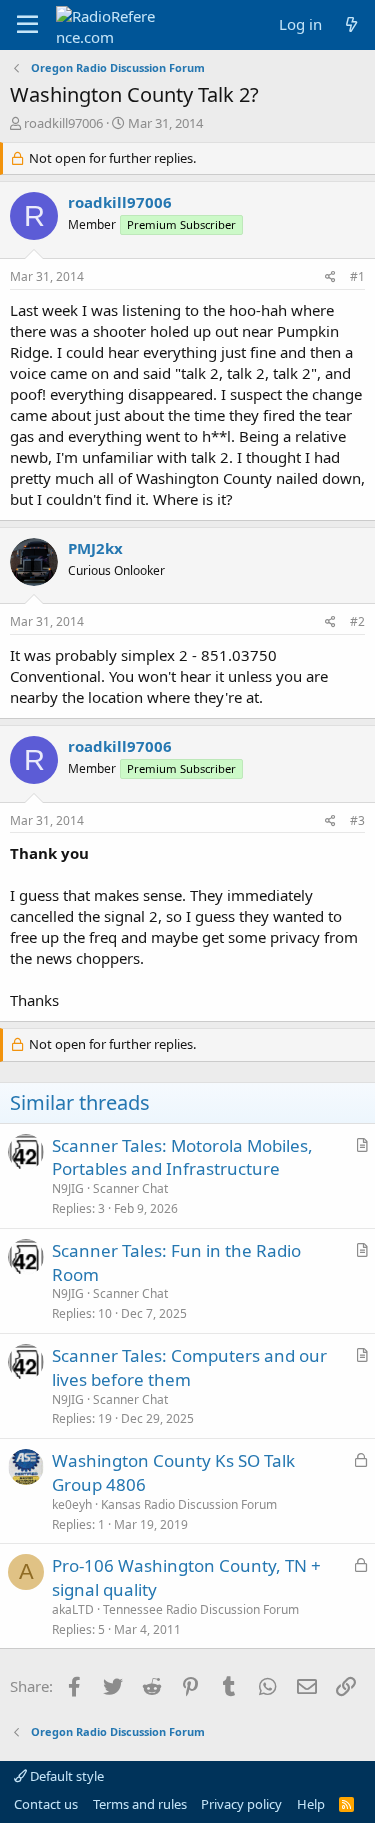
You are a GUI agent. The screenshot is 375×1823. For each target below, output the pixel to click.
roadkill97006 (63, 123)
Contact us (46, 1804)
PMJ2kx (95, 548)
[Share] (330, 277)
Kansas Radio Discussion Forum (189, 1504)
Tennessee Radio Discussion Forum (201, 1609)
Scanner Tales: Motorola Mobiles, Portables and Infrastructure (182, 1157)
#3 (357, 820)
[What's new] (351, 24)
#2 (357, 621)
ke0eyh (72, 1504)
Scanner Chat (130, 1188)
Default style (65, 1776)
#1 (357, 276)
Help (311, 1804)
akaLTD (73, 1609)
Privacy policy (241, 1804)
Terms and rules (140, 1804)
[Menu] (27, 25)
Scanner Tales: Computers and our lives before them (189, 1367)
